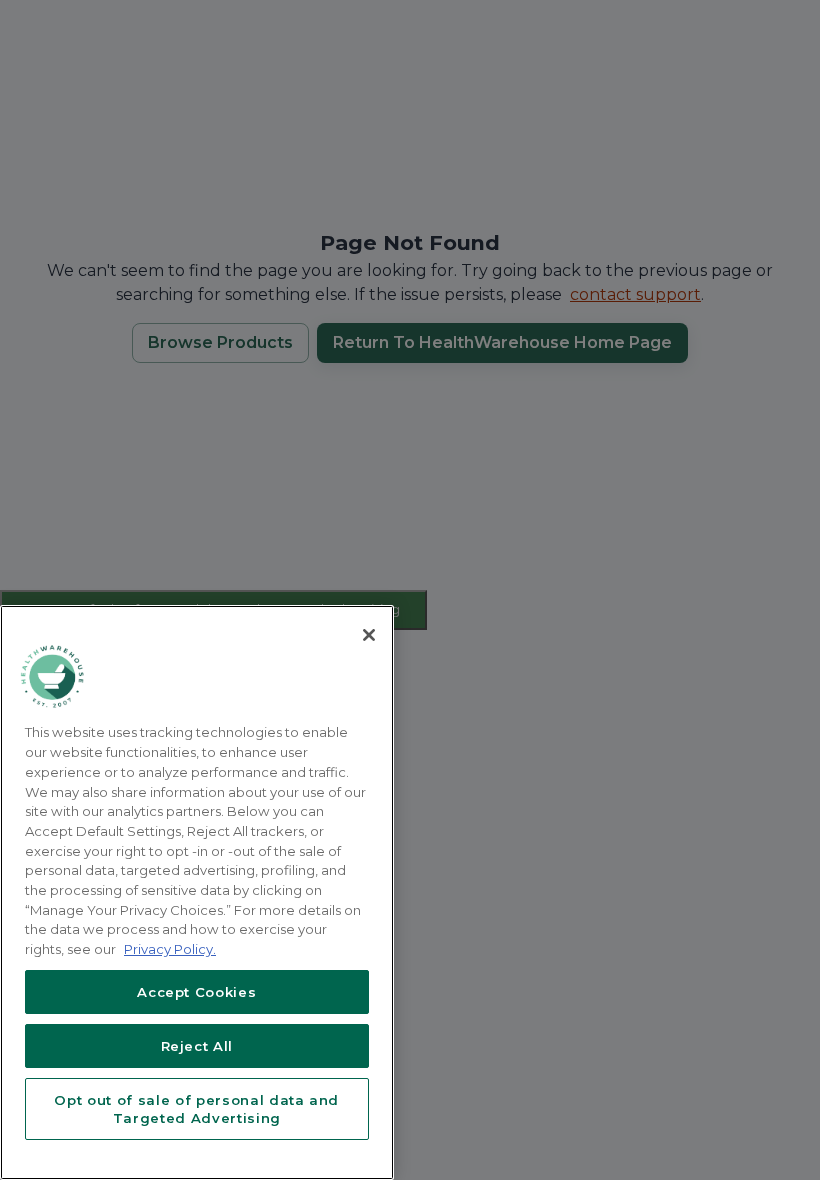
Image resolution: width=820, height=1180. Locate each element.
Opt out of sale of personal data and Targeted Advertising (196, 1109)
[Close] (369, 635)
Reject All (197, 1046)
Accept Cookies (196, 992)
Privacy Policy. (170, 949)
